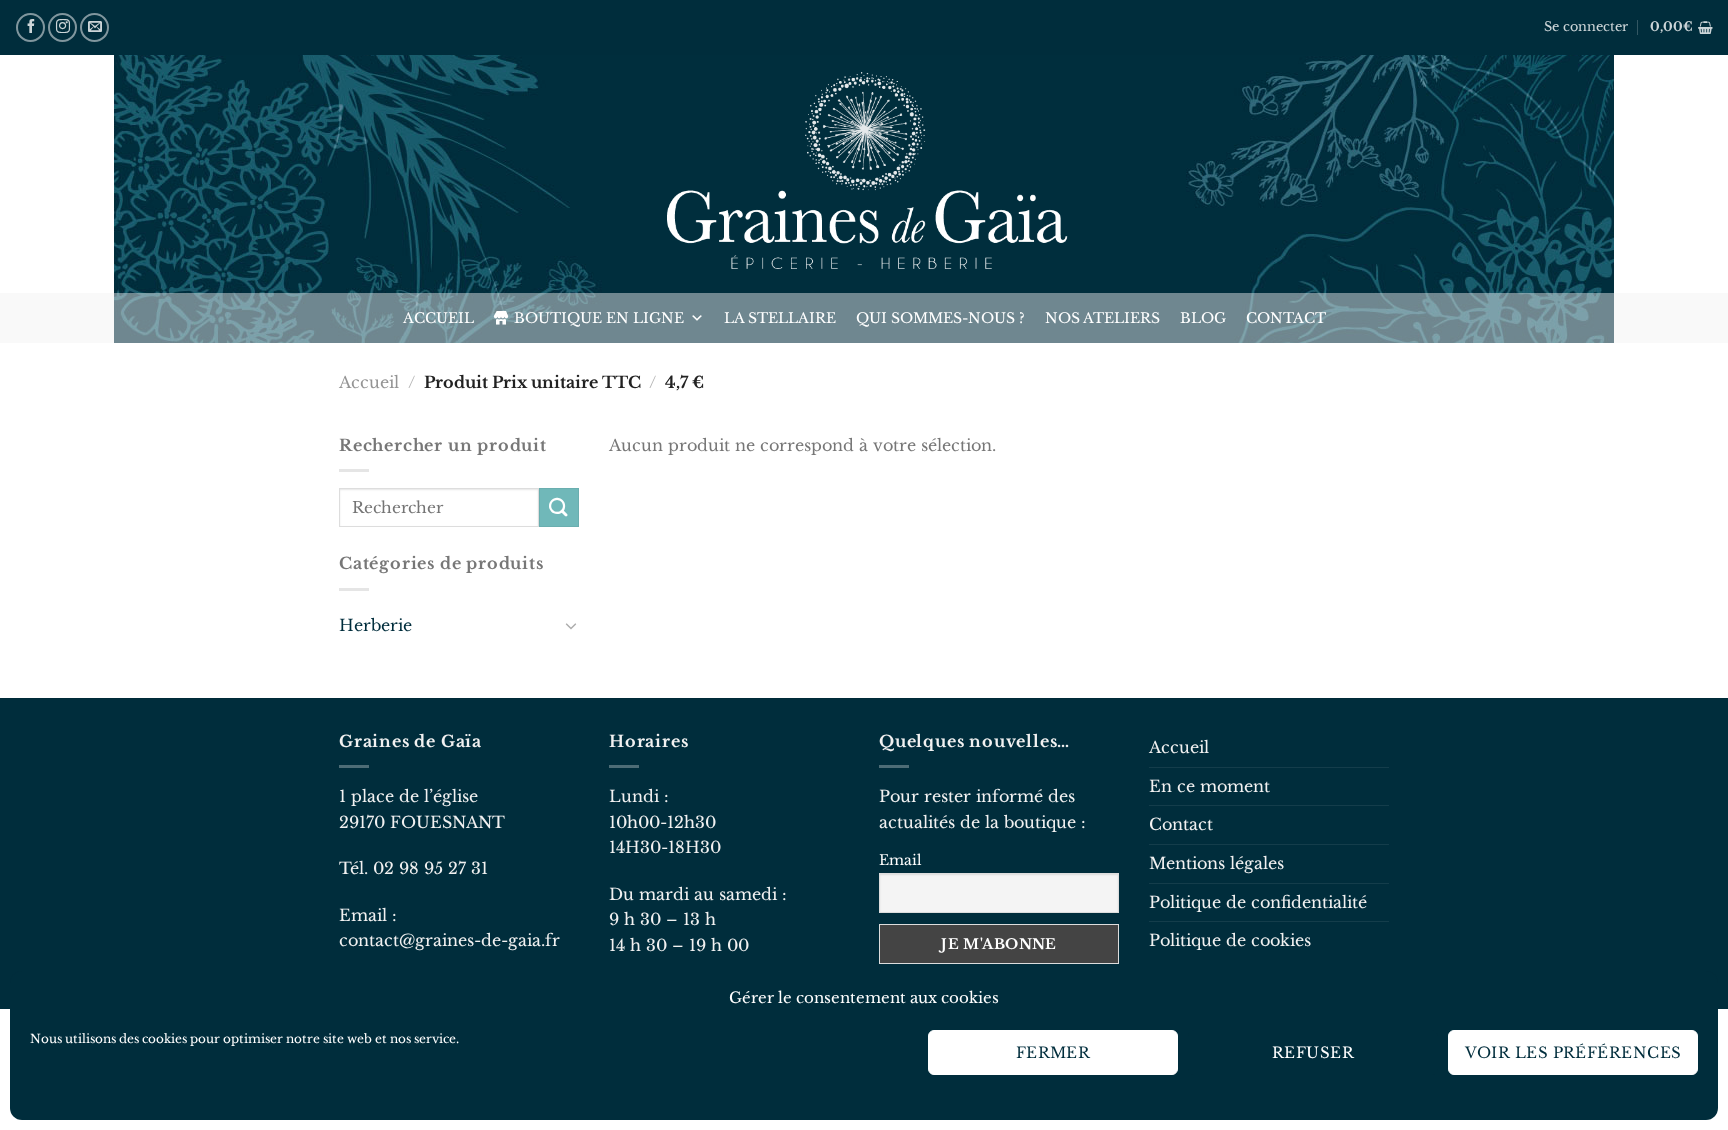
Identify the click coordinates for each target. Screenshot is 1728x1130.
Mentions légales (1216, 863)
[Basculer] (571, 625)
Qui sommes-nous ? (940, 318)
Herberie (375, 625)
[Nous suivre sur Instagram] (62, 27)
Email (900, 860)
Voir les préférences (1573, 1052)
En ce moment (1209, 786)
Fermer (1053, 1052)
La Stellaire (780, 318)
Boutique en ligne (599, 318)
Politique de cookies (1230, 940)
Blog (1203, 318)
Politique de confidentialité (1258, 902)
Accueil (438, 318)
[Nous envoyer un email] (94, 27)
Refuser (1313, 1052)
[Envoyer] (559, 507)
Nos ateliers (1102, 318)
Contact (1286, 318)
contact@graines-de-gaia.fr (449, 940)
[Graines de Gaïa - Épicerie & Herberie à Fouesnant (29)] (864, 174)
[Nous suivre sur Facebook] (30, 27)
